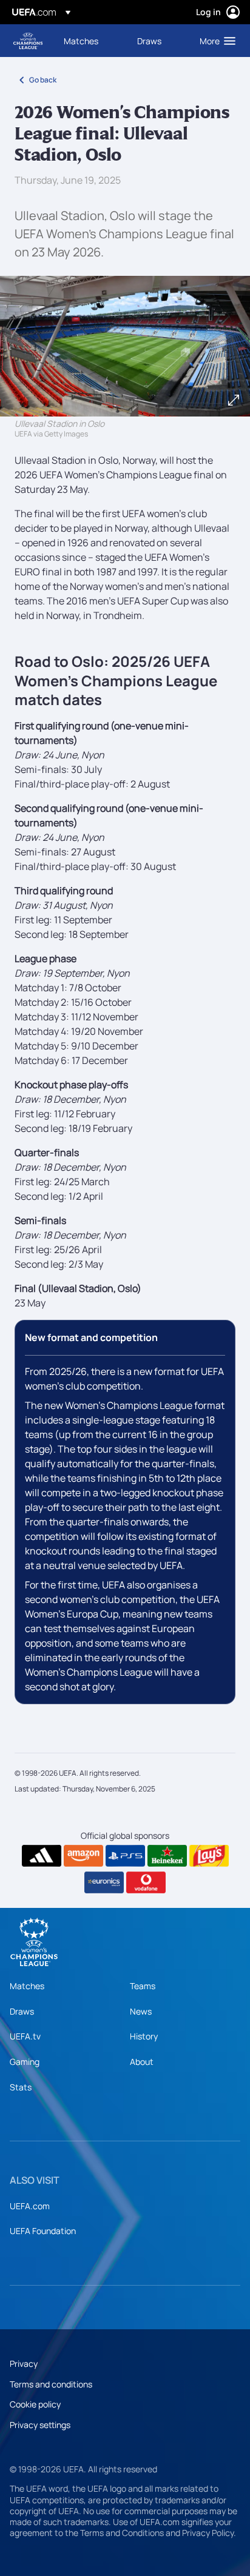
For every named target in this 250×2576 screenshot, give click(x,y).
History (144, 2036)
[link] (81, 41)
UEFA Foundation (43, 2231)
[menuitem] (90, 41)
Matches (27, 1986)
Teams (143, 1986)
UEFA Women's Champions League (28, 41)
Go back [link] (43, 80)
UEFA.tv (25, 2036)
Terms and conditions (51, 2384)
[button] (215, 41)
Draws (22, 2011)
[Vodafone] (146, 1882)
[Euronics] (104, 1882)
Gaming (25, 2062)
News (141, 2011)
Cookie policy (35, 2404)
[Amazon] (83, 1856)
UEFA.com (30, 2206)
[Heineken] (167, 1856)
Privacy (24, 2364)
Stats (21, 2087)
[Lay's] (209, 1856)
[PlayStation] (125, 1856)
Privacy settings (40, 2425)
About (142, 2062)
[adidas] (42, 1856)
